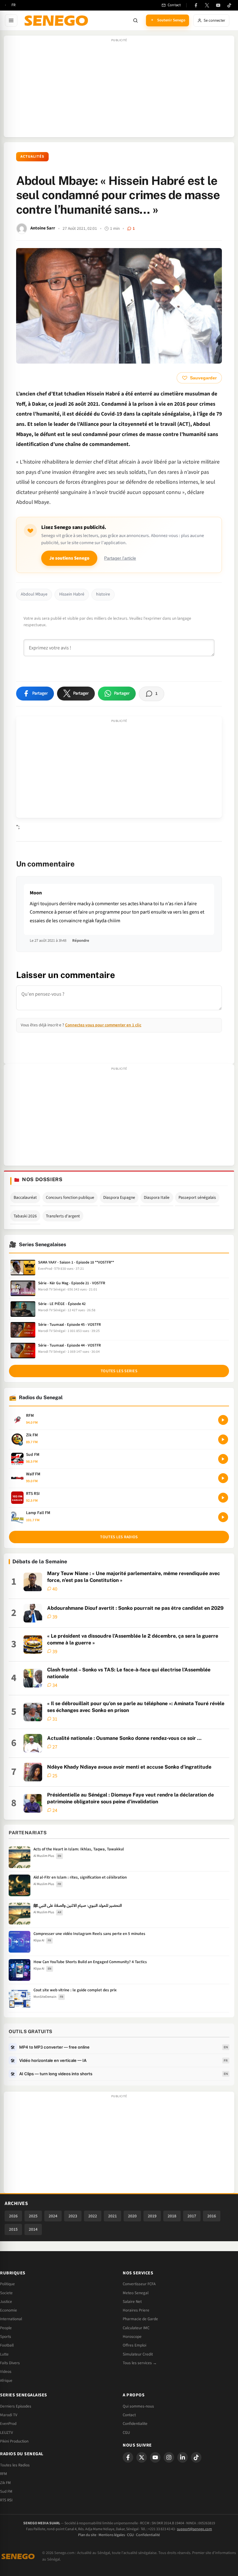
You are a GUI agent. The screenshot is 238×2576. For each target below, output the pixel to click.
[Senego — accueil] (57, 20)
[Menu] (11, 20)
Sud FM (6, 2491)
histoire (103, 594)
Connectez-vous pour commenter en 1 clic (103, 1025)
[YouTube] (218, 5)
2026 (13, 2216)
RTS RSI (6, 2500)
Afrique (6, 2381)
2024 (53, 2216)
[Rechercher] (135, 20)
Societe (6, 2293)
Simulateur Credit (138, 2354)
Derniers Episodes (16, 2406)
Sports (6, 2337)
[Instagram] (169, 2457)
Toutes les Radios (15, 2465)
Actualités (32, 157)
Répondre (81, 941)
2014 (33, 2229)
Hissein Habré (72, 594)
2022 (93, 2216)
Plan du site (87, 2535)
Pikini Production (14, 2441)
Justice (6, 2302)
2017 (192, 2216)
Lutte (4, 2354)
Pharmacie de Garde (140, 2319)
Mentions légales (112, 2535)
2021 (112, 2216)
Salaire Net (132, 2302)
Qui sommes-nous (138, 2406)
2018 (172, 2216)
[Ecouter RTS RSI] (223, 1498)
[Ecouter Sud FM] (223, 1459)
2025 (33, 2216)
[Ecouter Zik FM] (223, 1439)
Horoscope (132, 2337)
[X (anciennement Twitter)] (207, 5)
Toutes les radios (119, 1537)
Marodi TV (9, 2415)
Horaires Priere (136, 2310)
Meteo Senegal (136, 2293)
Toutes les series (119, 1371)
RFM (4, 2474)
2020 (132, 2216)
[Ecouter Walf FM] (223, 1478)
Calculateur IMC (136, 2328)
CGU (126, 2433)
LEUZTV (7, 2433)
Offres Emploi (134, 2345)
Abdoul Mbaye (34, 594)
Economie (9, 2310)
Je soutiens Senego (69, 558)
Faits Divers (10, 2363)
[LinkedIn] (183, 2457)
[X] (142, 2457)
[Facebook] (196, 5)
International (11, 2319)
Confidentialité (148, 2535)
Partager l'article (120, 558)
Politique (7, 2284)
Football (7, 2345)
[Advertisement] (119, 90)
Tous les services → (140, 2363)
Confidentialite (135, 2424)
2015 (13, 2229)
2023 (73, 2216)
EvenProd (8, 2424)
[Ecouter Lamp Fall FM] (223, 1517)
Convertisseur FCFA (139, 2284)
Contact (129, 2415)
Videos (6, 2372)
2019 (152, 2216)
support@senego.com (194, 2529)
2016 (212, 2216)
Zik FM (5, 2483)
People (6, 2328)
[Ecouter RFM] (223, 1420)
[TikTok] (229, 5)
